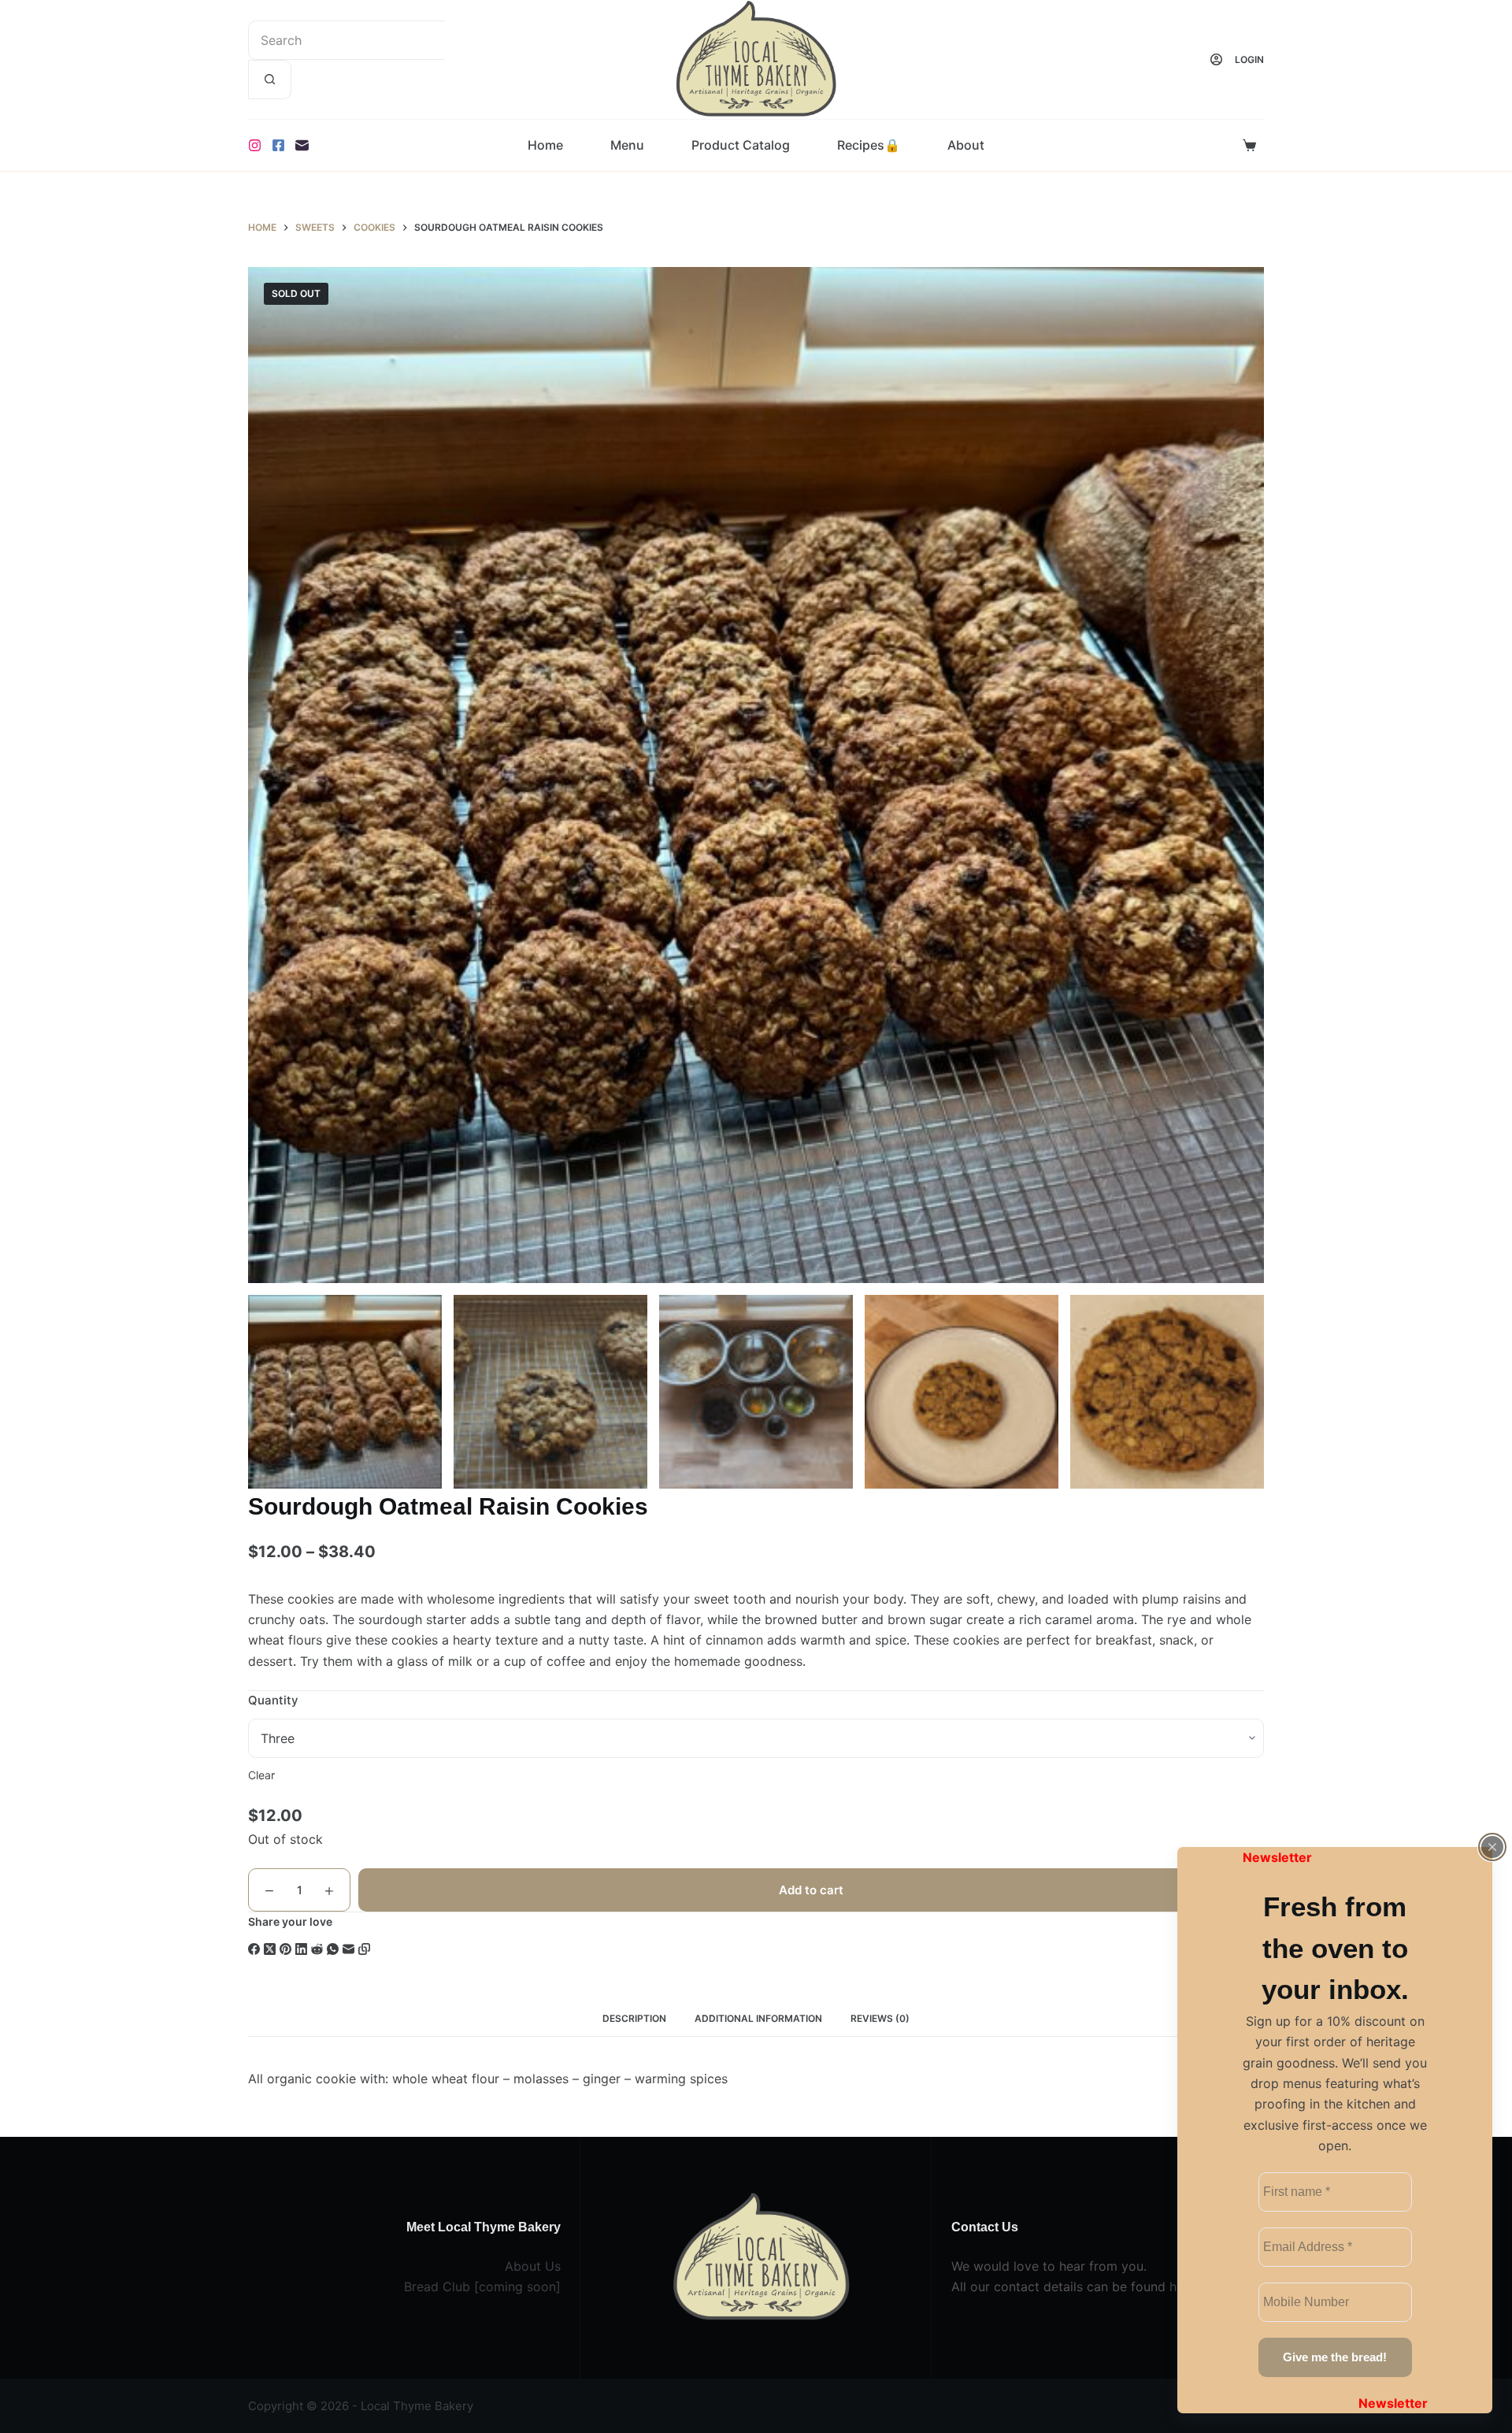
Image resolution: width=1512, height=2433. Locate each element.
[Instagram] (255, 145)
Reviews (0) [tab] (880, 2018)
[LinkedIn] (301, 1949)
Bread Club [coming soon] (482, 2287)
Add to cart (811, 1890)
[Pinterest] (285, 1949)
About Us (533, 2266)
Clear (261, 1775)
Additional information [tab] (758, 2018)
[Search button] (270, 80)
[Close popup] (1492, 1847)
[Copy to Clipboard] (364, 1949)
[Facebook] (278, 145)
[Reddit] (317, 1949)
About (966, 145)
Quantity (273, 1700)
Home (545, 145)
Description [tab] (634, 2018)
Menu (627, 145)
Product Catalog (741, 145)
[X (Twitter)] (270, 1949)
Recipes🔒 (869, 145)
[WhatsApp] (333, 1949)
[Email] (302, 145)
